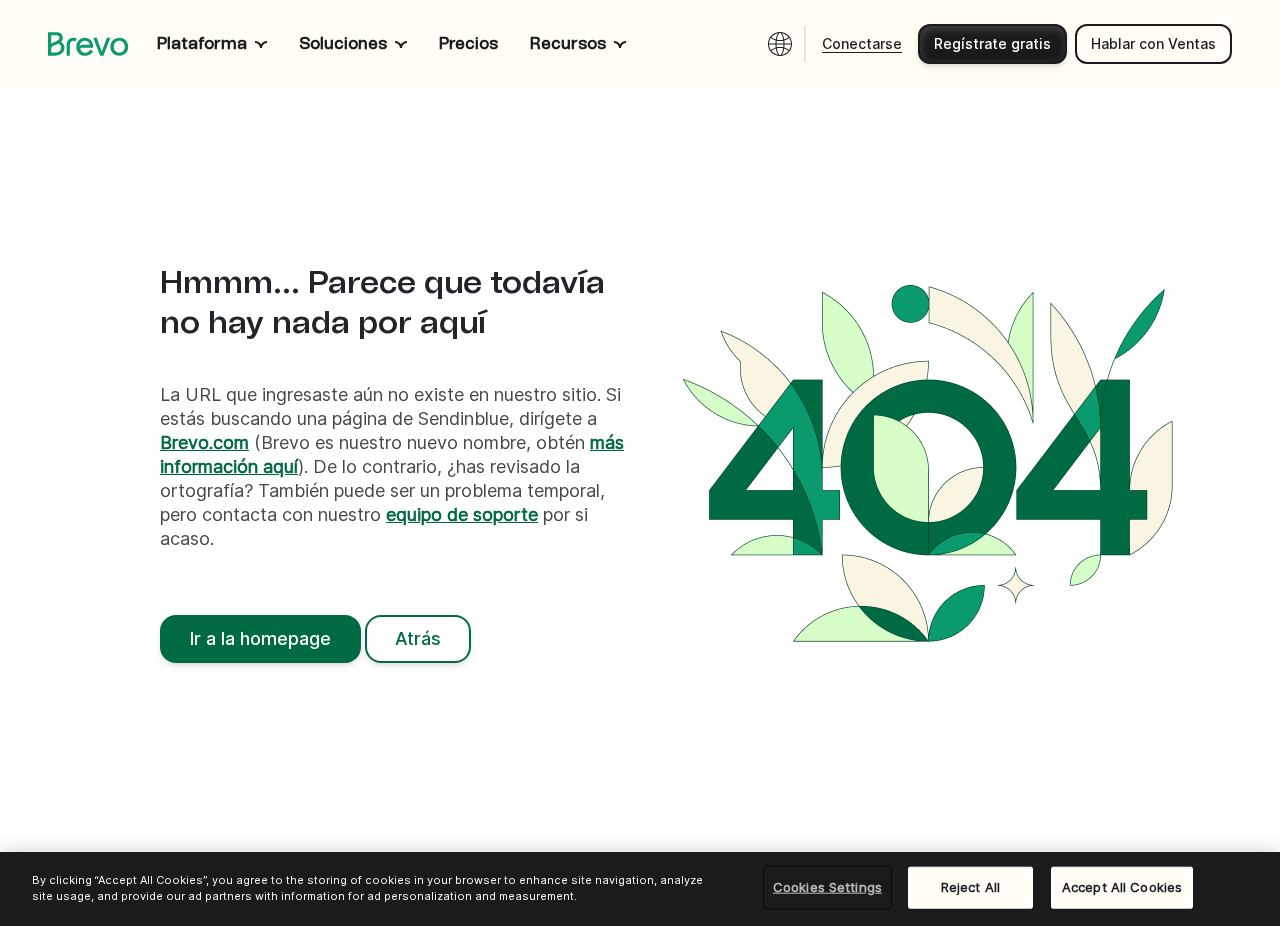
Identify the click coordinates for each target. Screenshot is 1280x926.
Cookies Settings (827, 887)
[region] (640, 889)
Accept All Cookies (1122, 887)
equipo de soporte (462, 514)
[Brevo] (88, 44)
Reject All (970, 887)
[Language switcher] (780, 44)
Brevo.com (204, 442)
